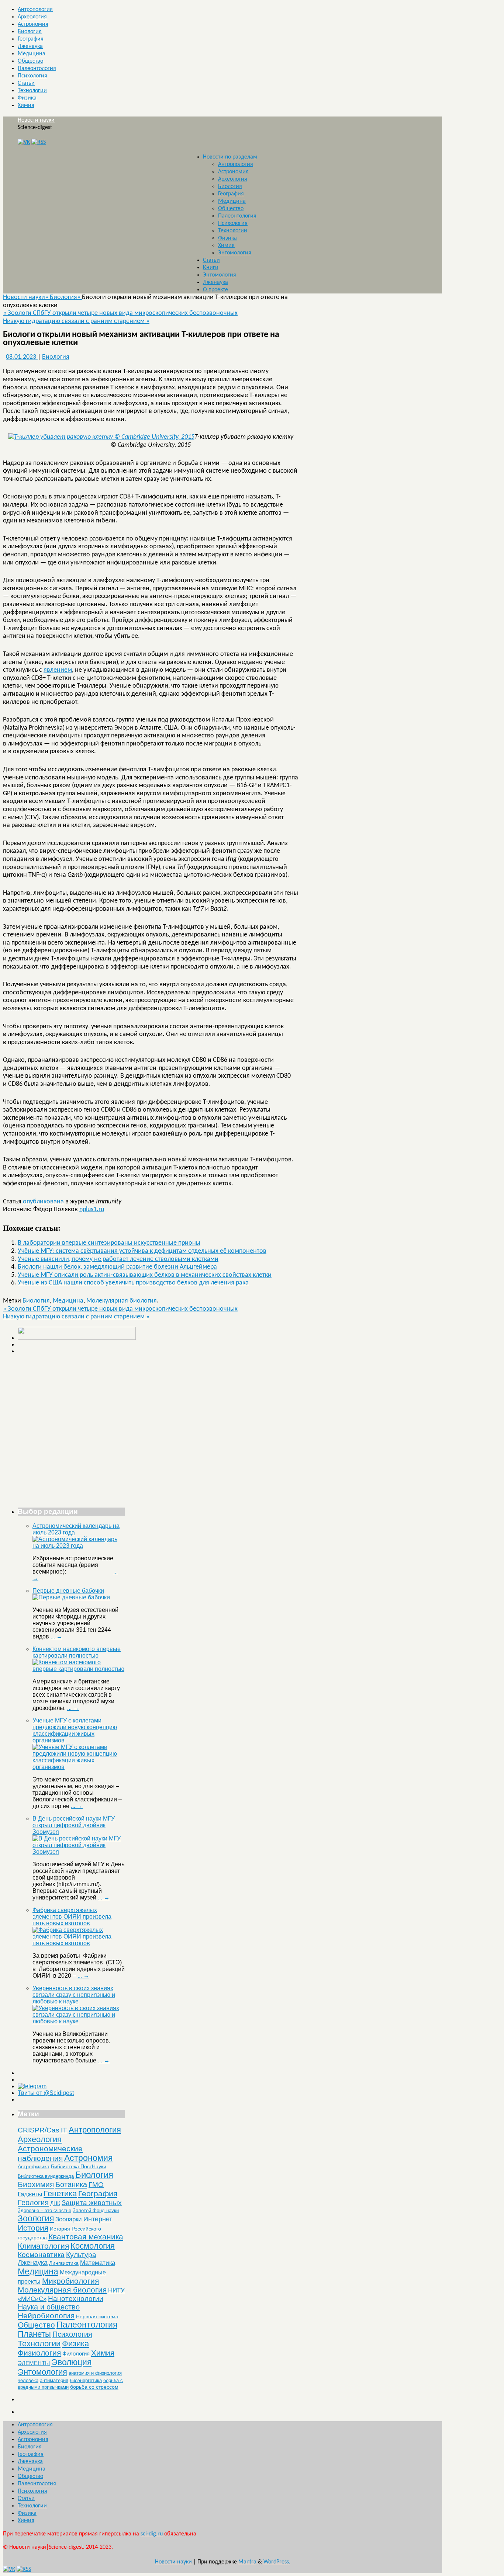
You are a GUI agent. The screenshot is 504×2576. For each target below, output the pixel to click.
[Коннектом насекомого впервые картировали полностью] (79, 1669)
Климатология (43, 2246)
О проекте (215, 290)
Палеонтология (37, 69)
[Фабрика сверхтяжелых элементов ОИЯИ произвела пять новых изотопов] (79, 1943)
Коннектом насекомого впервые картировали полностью (77, 1652)
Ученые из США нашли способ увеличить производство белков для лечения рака (133, 1283)
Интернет (98, 2219)
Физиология (39, 2353)
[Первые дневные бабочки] (71, 1597)
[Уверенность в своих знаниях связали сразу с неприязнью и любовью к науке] (79, 2021)
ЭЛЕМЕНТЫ (34, 2363)
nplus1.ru (92, 1209)
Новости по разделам (230, 157)
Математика (98, 2263)
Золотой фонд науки (96, 2210)
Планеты (34, 2334)
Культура (81, 2255)
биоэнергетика (86, 2380)
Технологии (32, 91)
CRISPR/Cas (39, 2130)
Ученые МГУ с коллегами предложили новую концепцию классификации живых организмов (75, 1730)
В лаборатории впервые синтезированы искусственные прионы (109, 1243)
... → (56, 1636)
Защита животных (92, 2203)
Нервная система (97, 2316)
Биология (30, 32)
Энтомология (235, 253)
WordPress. (277, 2562)
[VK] (24, 142)
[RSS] (39, 142)
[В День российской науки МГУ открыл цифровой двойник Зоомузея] (79, 1852)
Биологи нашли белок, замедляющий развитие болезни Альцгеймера (117, 1267)
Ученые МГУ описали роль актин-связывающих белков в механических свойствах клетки (145, 1275)
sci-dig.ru (152, 2534)
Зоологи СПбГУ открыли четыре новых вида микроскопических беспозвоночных (120, 313)
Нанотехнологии (76, 2298)
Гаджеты (30, 2194)
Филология (76, 2353)
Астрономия (33, 24)
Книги (211, 268)
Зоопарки (69, 2219)
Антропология (35, 10)
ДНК (55, 2203)
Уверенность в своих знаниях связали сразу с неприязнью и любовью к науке (74, 1995)
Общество (30, 61)
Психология (32, 76)
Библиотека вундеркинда (46, 2176)
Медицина (32, 54)
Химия (26, 105)
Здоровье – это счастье (44, 2210)
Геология (33, 2203)
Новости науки (36, 120)
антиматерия (54, 2380)
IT (64, 2130)
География (31, 39)
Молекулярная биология (122, 1301)
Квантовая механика (86, 2237)
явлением (58, 670)
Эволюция (71, 2362)
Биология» (66, 297)
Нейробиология (46, 2316)
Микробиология (70, 2281)
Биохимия (36, 2184)
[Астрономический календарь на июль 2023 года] (79, 1546)
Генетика (60, 2193)
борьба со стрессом (94, 2387)
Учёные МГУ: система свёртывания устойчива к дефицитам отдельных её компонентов (142, 1251)
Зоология (36, 2218)
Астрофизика (34, 2166)
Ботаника (71, 2184)
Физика (27, 98)
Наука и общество (49, 2307)
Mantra (247, 2562)
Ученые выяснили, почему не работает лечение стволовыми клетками (118, 1259)
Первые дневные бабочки (68, 1591)
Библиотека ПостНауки (79, 2166)
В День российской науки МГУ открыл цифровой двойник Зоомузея (74, 1825)
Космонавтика (41, 2255)
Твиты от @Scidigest (46, 2093)
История (33, 2228)
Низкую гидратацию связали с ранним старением (76, 321)
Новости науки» (26, 297)
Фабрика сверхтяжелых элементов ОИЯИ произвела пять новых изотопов (72, 1917)
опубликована (43, 1202)
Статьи (26, 83)
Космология (93, 2246)
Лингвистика (64, 2263)
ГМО (96, 2185)
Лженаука (30, 46)
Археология (32, 17)
